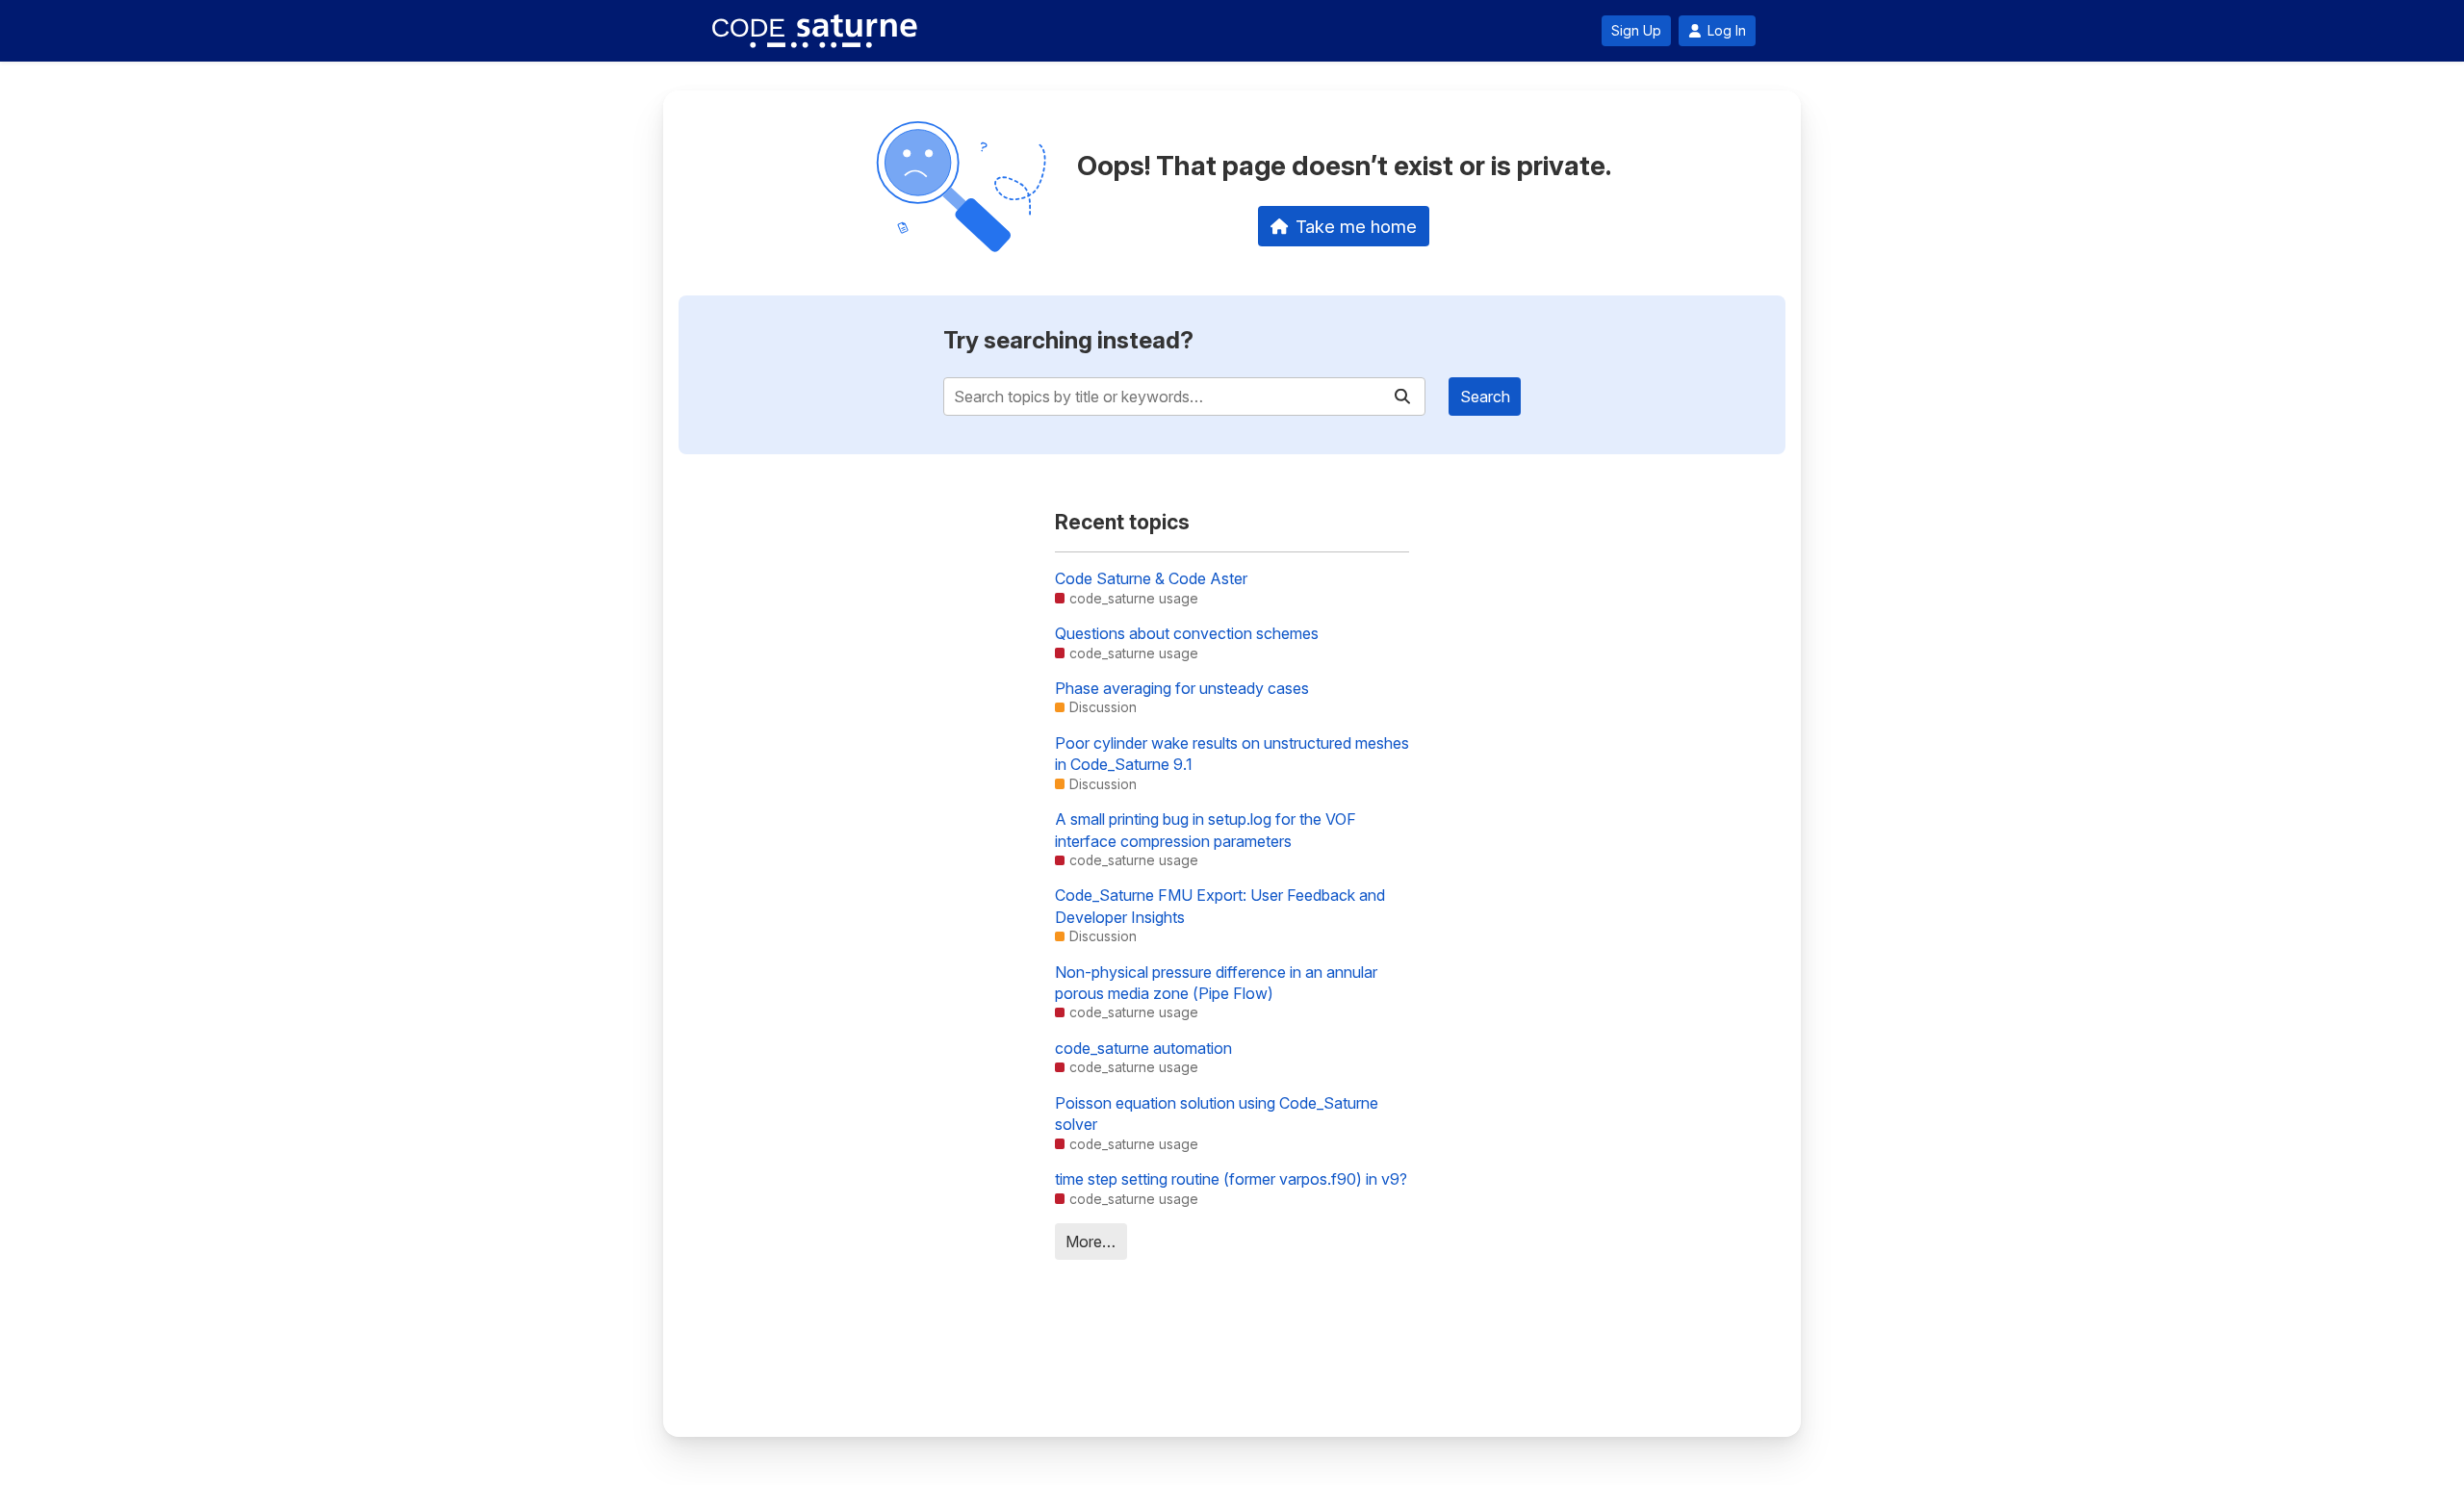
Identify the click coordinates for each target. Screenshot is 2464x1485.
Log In (1727, 31)
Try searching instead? (1068, 340)
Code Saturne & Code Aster (1151, 578)
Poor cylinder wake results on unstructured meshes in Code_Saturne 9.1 (1232, 754)
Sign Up (1636, 31)
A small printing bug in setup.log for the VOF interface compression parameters (1206, 830)
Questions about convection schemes (1187, 633)
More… (1091, 1242)
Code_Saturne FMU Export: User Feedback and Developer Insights (1220, 906)
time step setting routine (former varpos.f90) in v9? (1231, 1179)
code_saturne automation (1143, 1048)
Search (1485, 397)
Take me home (1356, 226)
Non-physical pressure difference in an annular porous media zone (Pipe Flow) (1216, 983)
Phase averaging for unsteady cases (1182, 688)
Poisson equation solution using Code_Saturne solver (1217, 1114)
